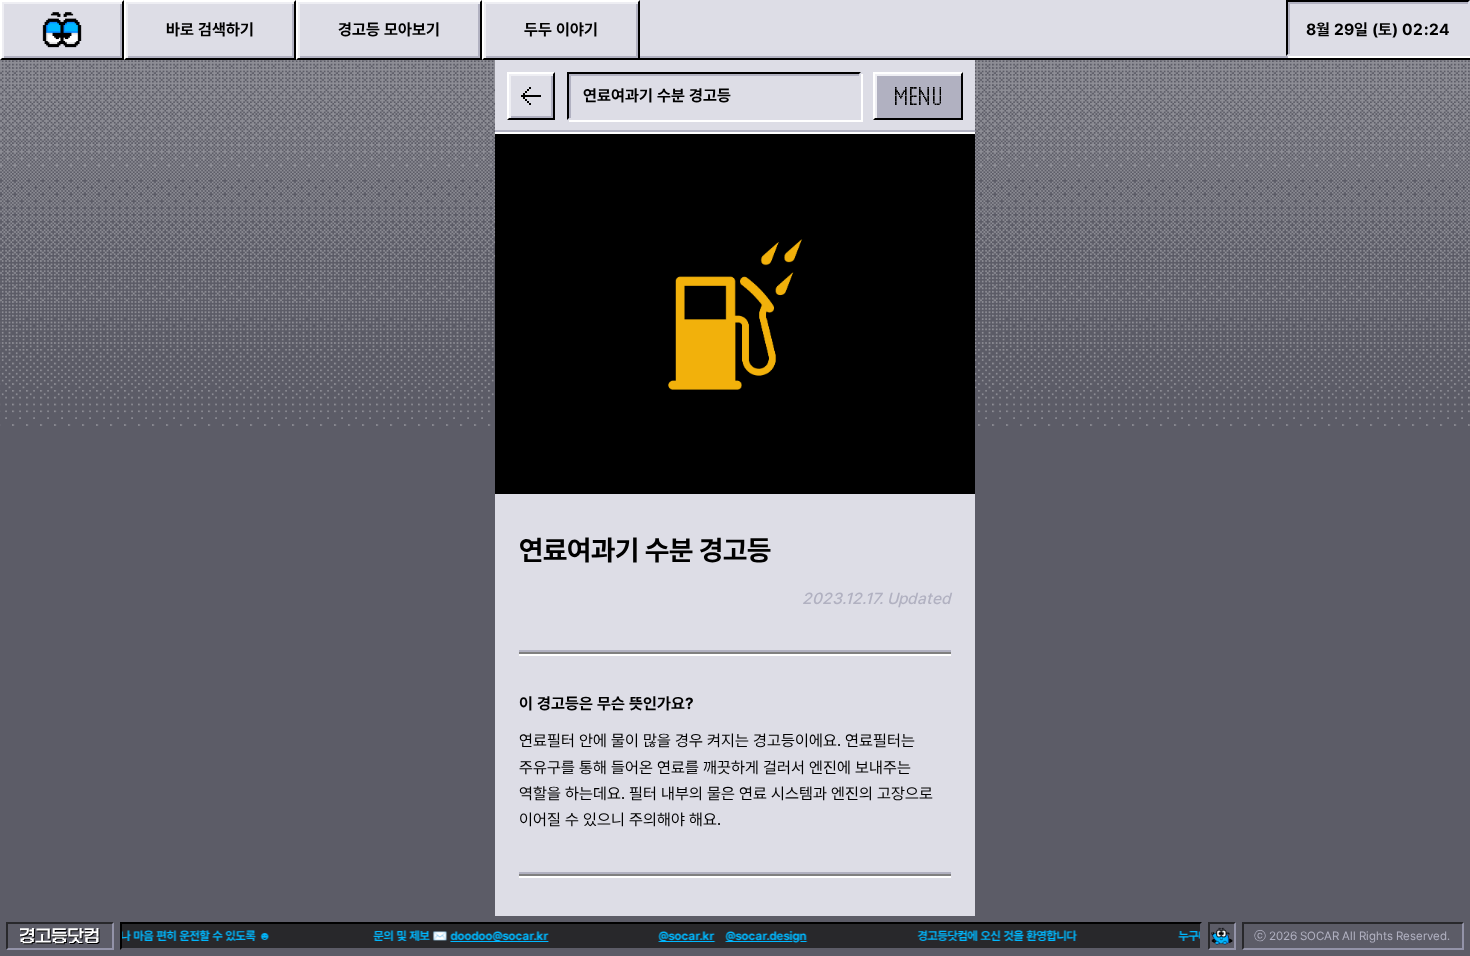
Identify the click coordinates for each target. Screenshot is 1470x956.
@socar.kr (679, 936)
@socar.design (758, 936)
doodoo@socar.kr (492, 936)
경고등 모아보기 (389, 29)
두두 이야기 (561, 29)
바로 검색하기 (210, 29)
